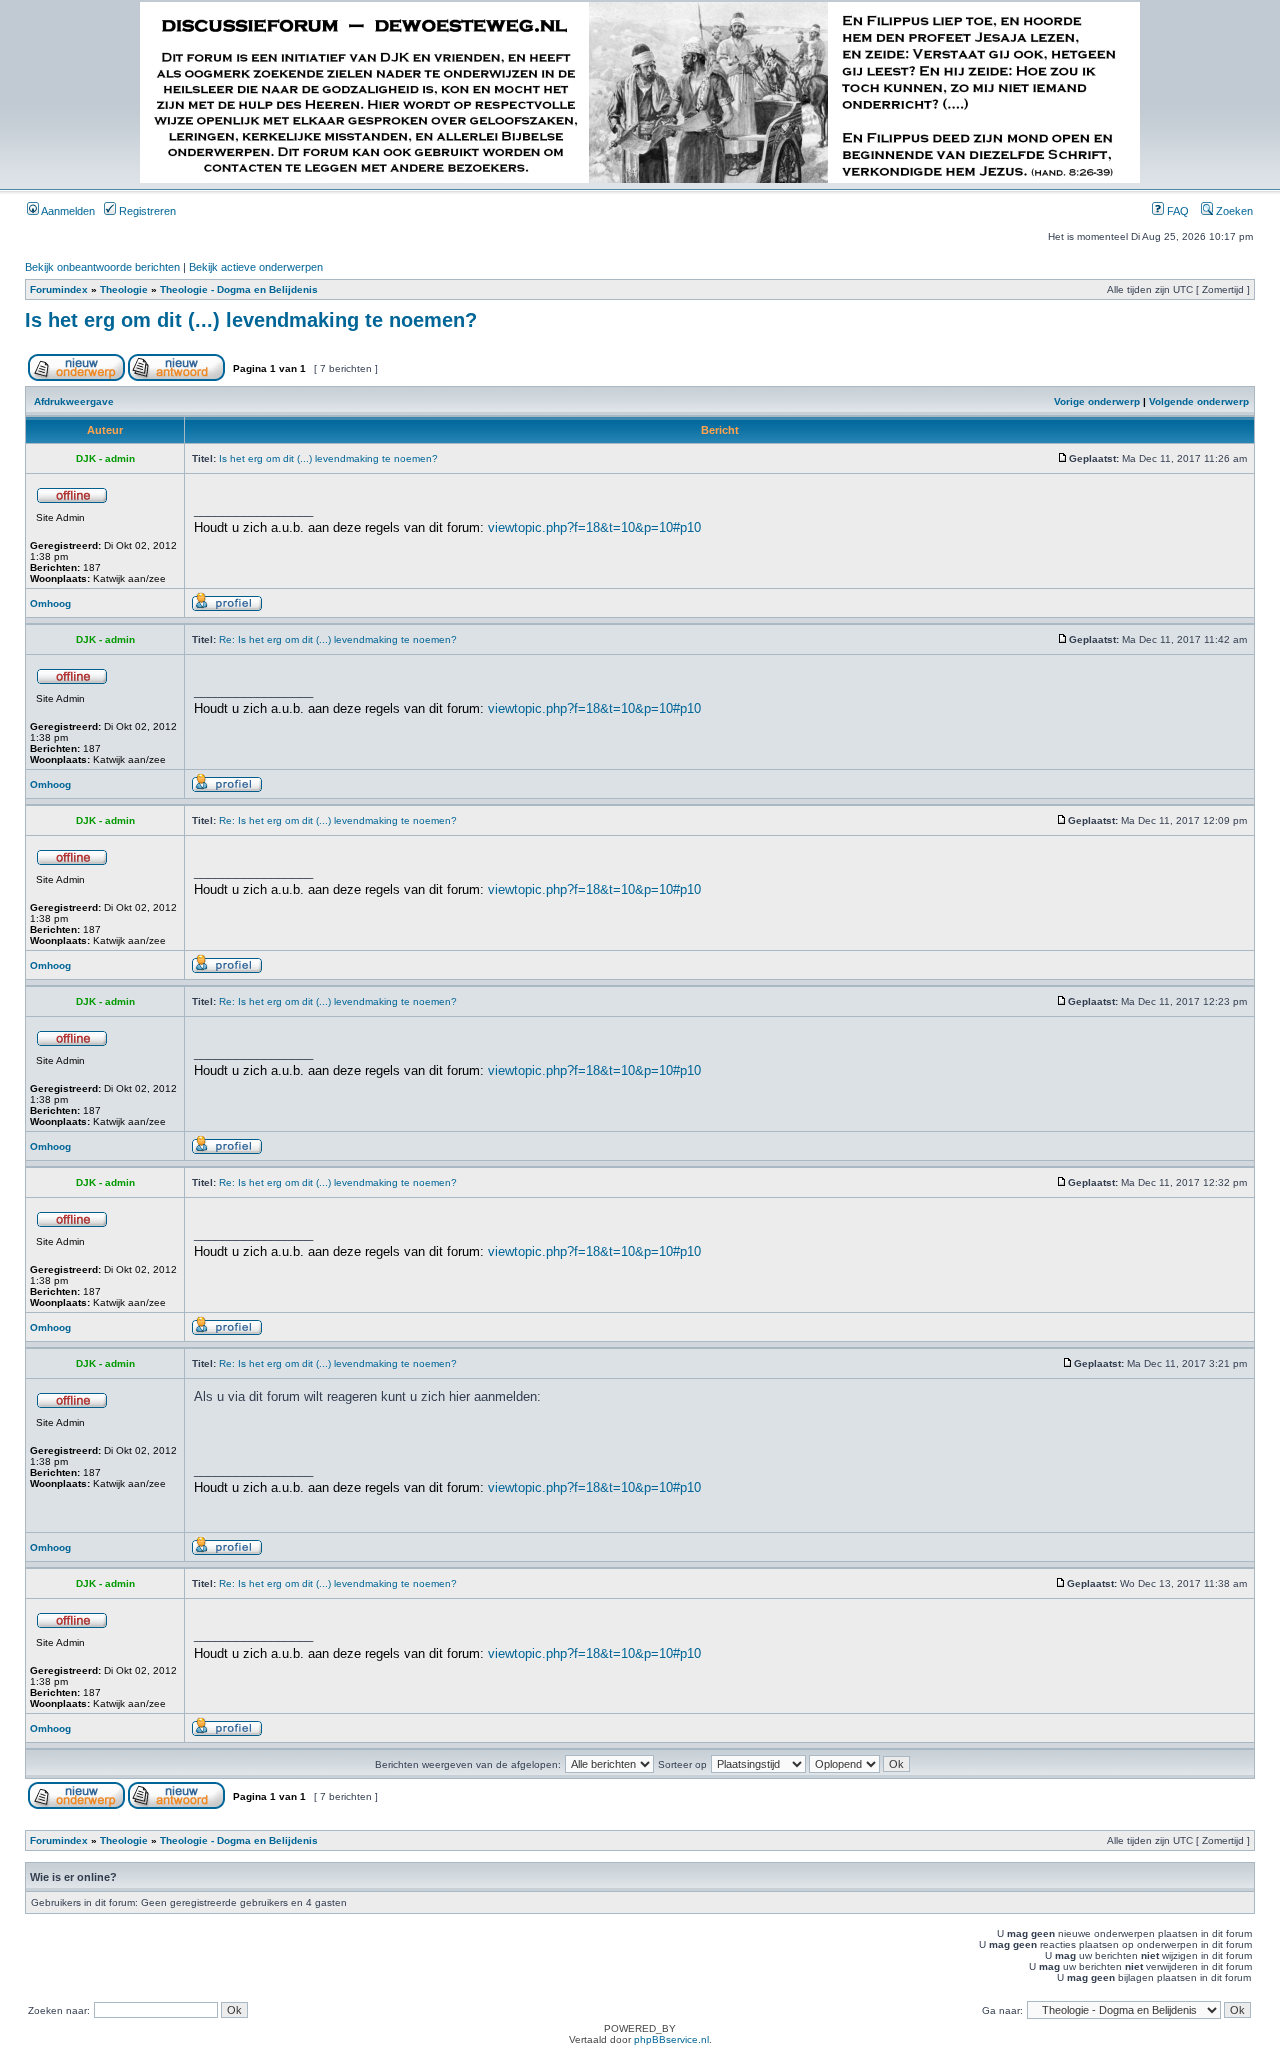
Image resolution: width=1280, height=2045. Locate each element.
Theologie (124, 289)
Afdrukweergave (74, 401)
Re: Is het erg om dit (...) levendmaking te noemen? (338, 639)
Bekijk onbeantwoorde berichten (102, 267)
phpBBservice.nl (671, 2039)
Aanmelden (67, 211)
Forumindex (59, 289)
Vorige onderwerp (1097, 401)
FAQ (1176, 211)
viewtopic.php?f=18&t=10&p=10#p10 (594, 527)
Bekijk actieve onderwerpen (256, 267)
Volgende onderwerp (1199, 401)
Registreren (146, 211)
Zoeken (1233, 211)
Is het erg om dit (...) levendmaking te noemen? (251, 320)
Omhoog (50, 603)
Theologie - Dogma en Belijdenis (239, 289)
